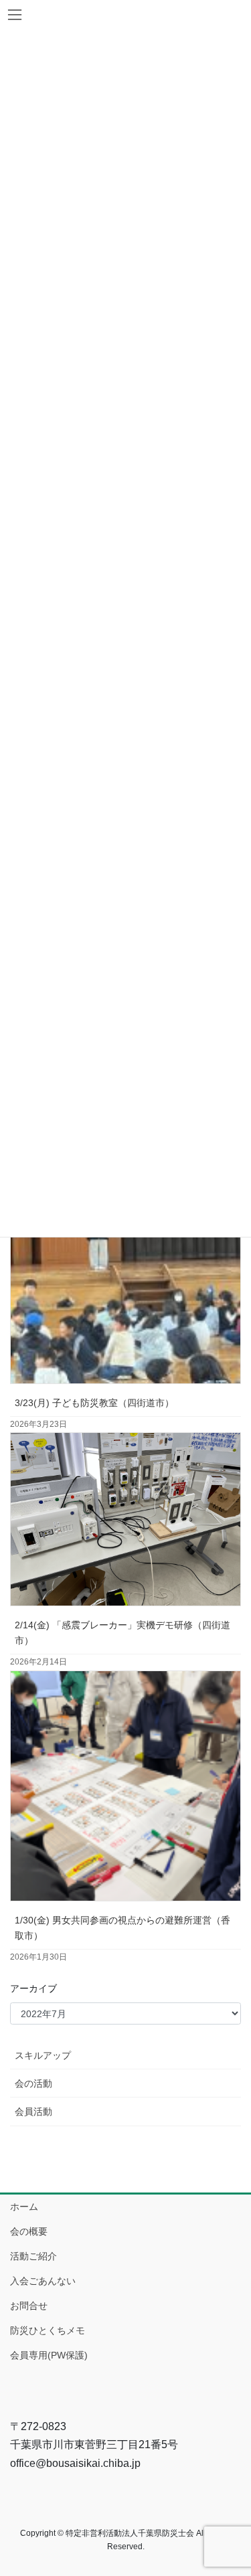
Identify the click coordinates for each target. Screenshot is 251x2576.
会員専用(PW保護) (49, 2355)
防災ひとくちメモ (48, 2330)
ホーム (24, 2207)
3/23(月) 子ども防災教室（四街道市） (94, 1403)
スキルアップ (43, 2055)
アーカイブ (33, 1988)
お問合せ (29, 2306)
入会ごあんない (43, 2281)
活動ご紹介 (33, 2256)
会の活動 (33, 2083)
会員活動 (33, 2112)
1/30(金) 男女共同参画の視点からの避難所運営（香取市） (122, 1928)
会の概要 (29, 2231)
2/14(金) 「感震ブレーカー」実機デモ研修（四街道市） (122, 1633)
